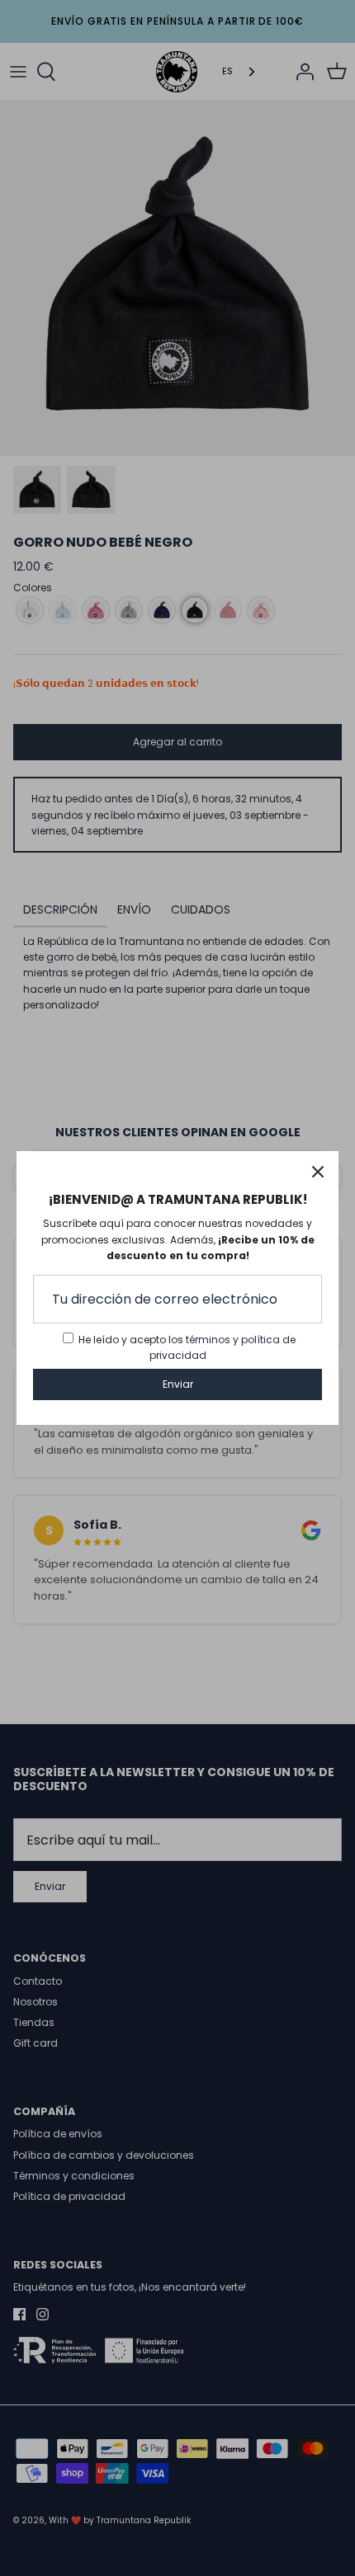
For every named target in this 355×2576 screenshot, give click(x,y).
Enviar (178, 1384)
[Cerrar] (318, 1172)
